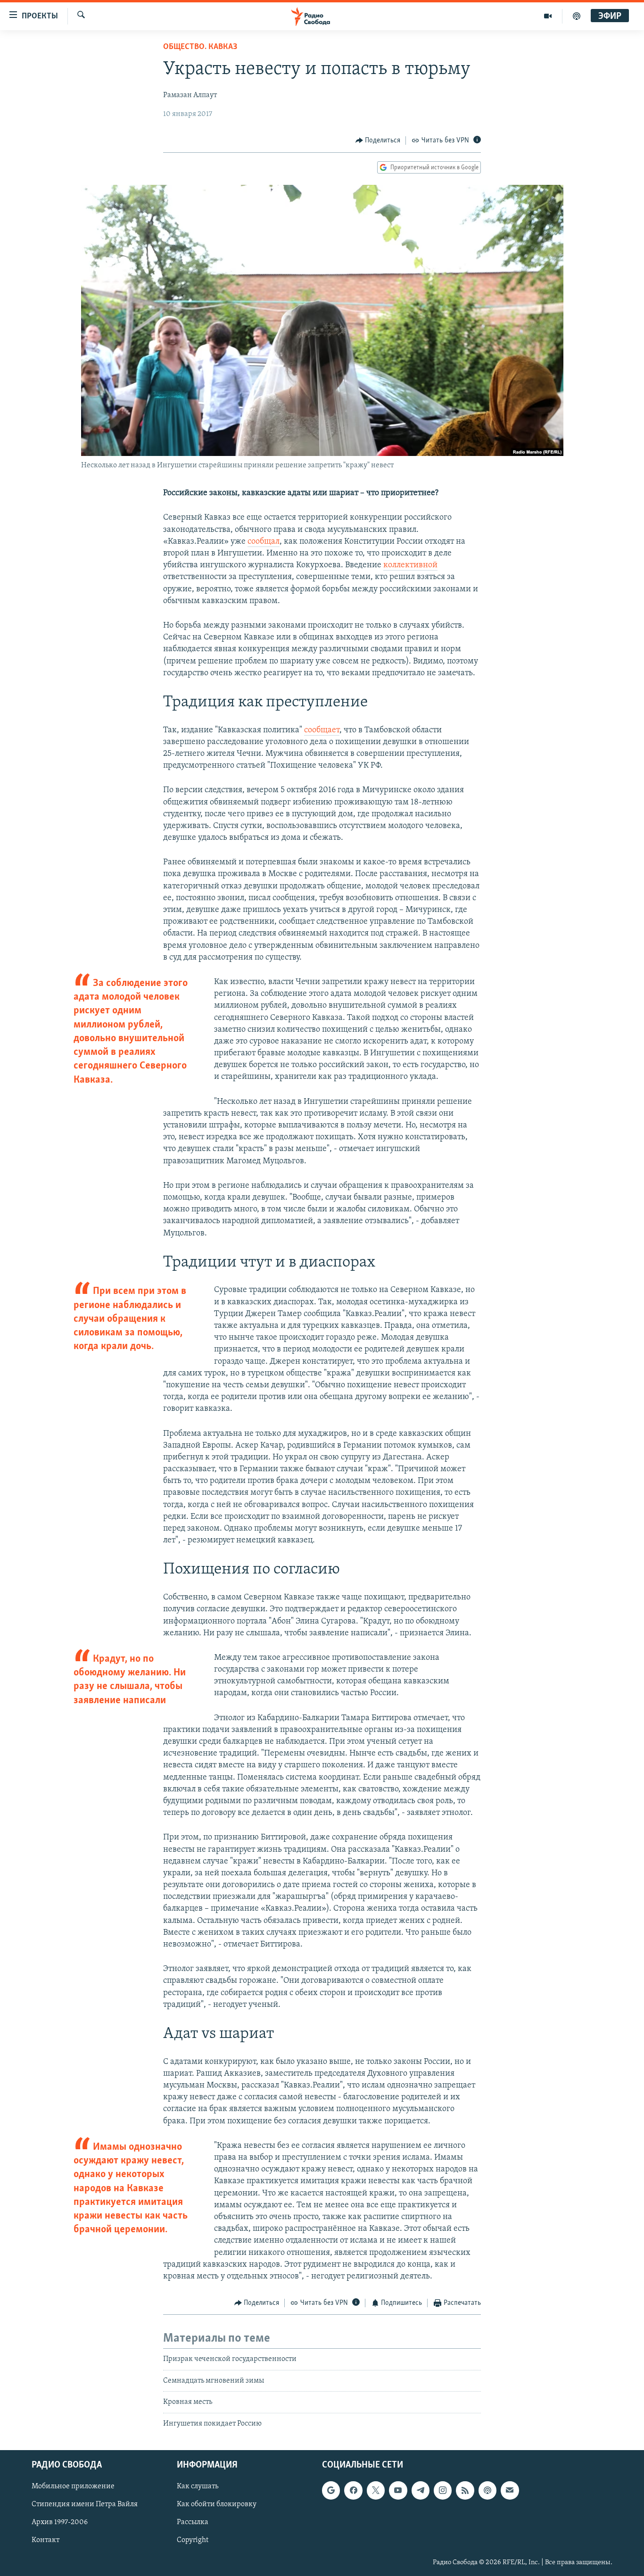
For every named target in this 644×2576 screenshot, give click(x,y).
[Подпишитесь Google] (331, 2490)
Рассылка (193, 2522)
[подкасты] (577, 16)
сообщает (322, 730)
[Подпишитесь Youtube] (398, 2490)
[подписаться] (510, 2490)
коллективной (410, 565)
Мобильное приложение (73, 2486)
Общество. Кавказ (200, 47)
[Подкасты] (487, 2490)
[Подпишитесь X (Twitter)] (376, 2490)
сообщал (264, 542)
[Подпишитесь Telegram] (421, 2490)
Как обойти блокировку (217, 2504)
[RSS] (465, 2490)
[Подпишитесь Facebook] (353, 2490)
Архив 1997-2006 (60, 2522)
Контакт (45, 2541)
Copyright (193, 2541)
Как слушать (198, 2486)
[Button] (378, 141)
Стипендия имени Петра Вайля (85, 2504)
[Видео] (548, 16)
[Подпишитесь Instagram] (443, 2490)
